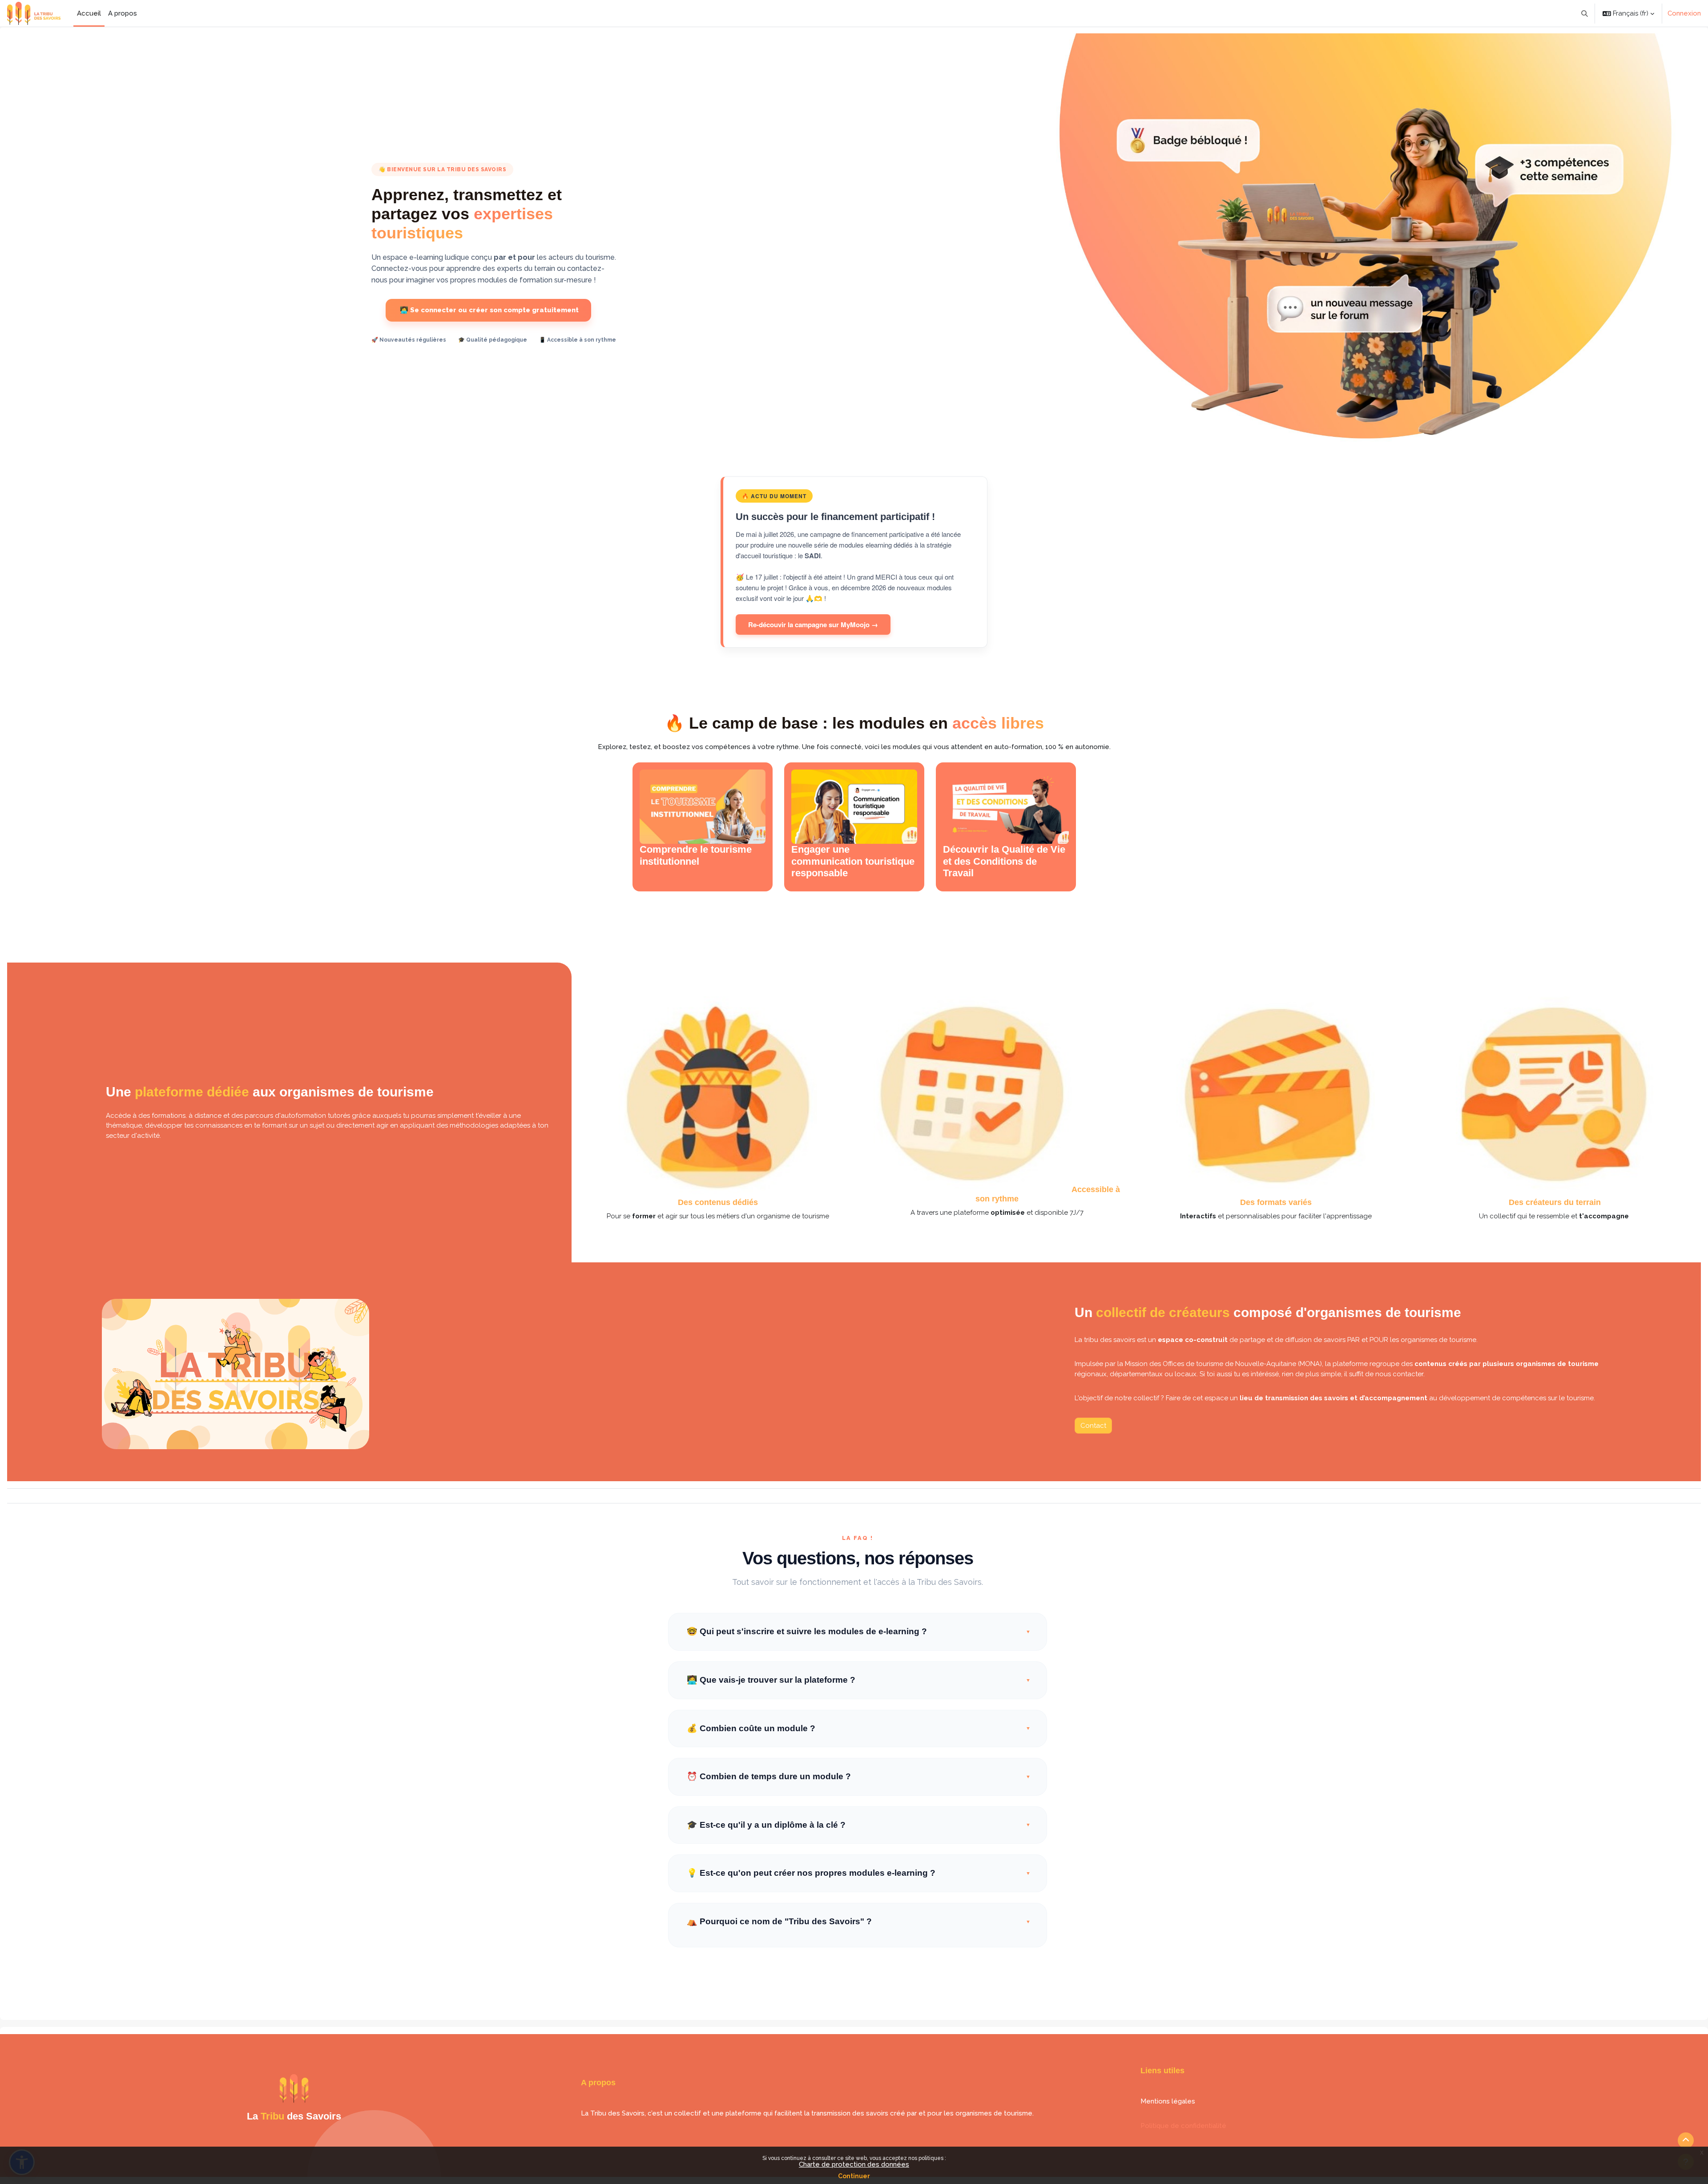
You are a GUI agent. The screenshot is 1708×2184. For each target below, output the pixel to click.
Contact (1093, 1426)
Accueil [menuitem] (89, 13)
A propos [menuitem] (123, 13)
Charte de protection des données (854, 2164)
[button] (1585, 13)
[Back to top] (1686, 2140)
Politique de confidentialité (1183, 2126)
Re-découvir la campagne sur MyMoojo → (813, 625)
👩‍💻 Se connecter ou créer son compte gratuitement (488, 310)
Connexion (1684, 13)
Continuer (854, 2176)
